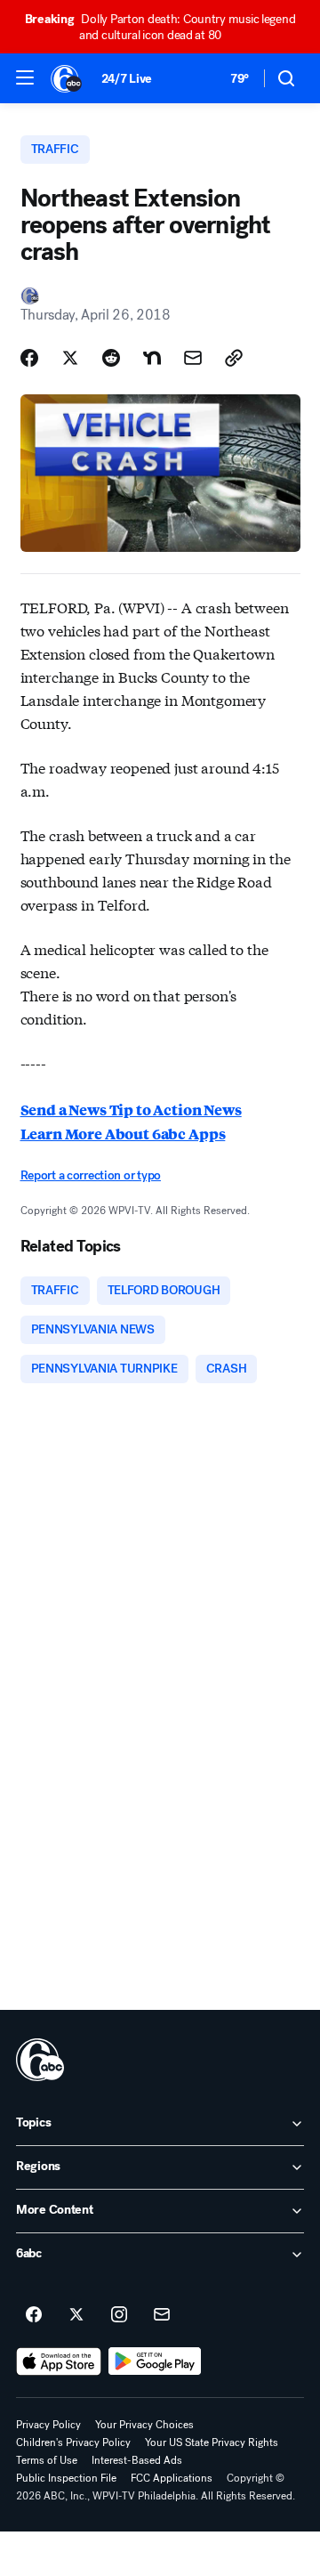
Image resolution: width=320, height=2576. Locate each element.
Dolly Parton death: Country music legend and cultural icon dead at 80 (160, 27)
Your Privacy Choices (144, 2425)
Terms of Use (47, 2460)
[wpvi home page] (40, 2060)
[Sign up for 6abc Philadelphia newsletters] (162, 2315)
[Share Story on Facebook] (29, 358)
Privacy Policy (48, 2425)
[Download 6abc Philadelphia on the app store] (59, 2361)
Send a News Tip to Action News (131, 1110)
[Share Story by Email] (193, 358)
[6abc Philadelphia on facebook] (34, 2315)
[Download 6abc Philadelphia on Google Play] (155, 2361)
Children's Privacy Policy (73, 2442)
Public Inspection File (66, 2478)
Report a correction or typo (91, 1175)
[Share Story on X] (70, 358)
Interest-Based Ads (137, 2460)
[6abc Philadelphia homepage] (67, 78)
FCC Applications (172, 2478)
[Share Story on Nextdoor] (152, 358)
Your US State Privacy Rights (212, 2442)
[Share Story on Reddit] (111, 358)
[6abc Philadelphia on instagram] (119, 2315)
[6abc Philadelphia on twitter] (76, 2315)
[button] (25, 77)
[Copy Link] (234, 358)
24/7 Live (127, 79)
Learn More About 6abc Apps (123, 1134)
